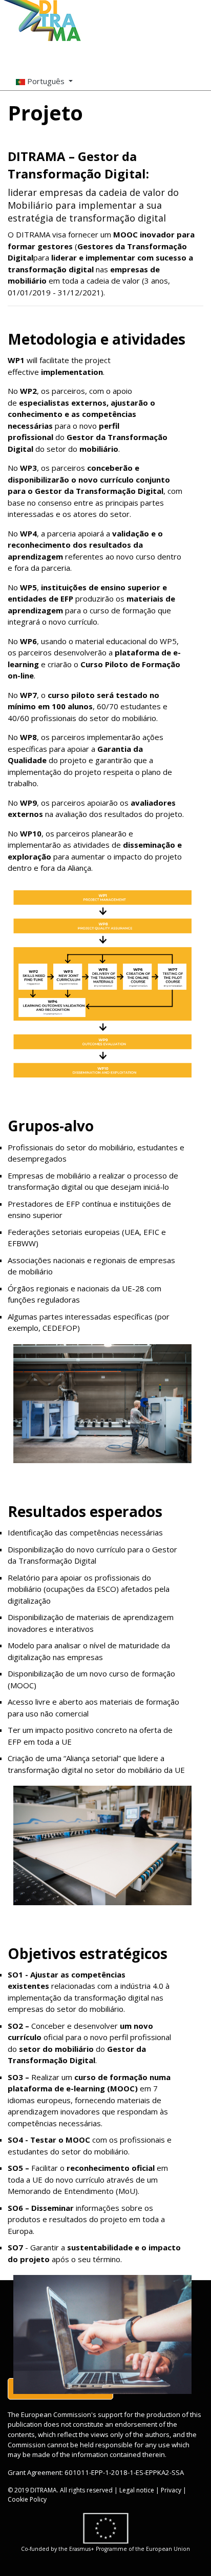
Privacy (171, 2490)
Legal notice (137, 2490)
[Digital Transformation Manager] (43, 21)
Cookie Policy (27, 2499)
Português (46, 81)
